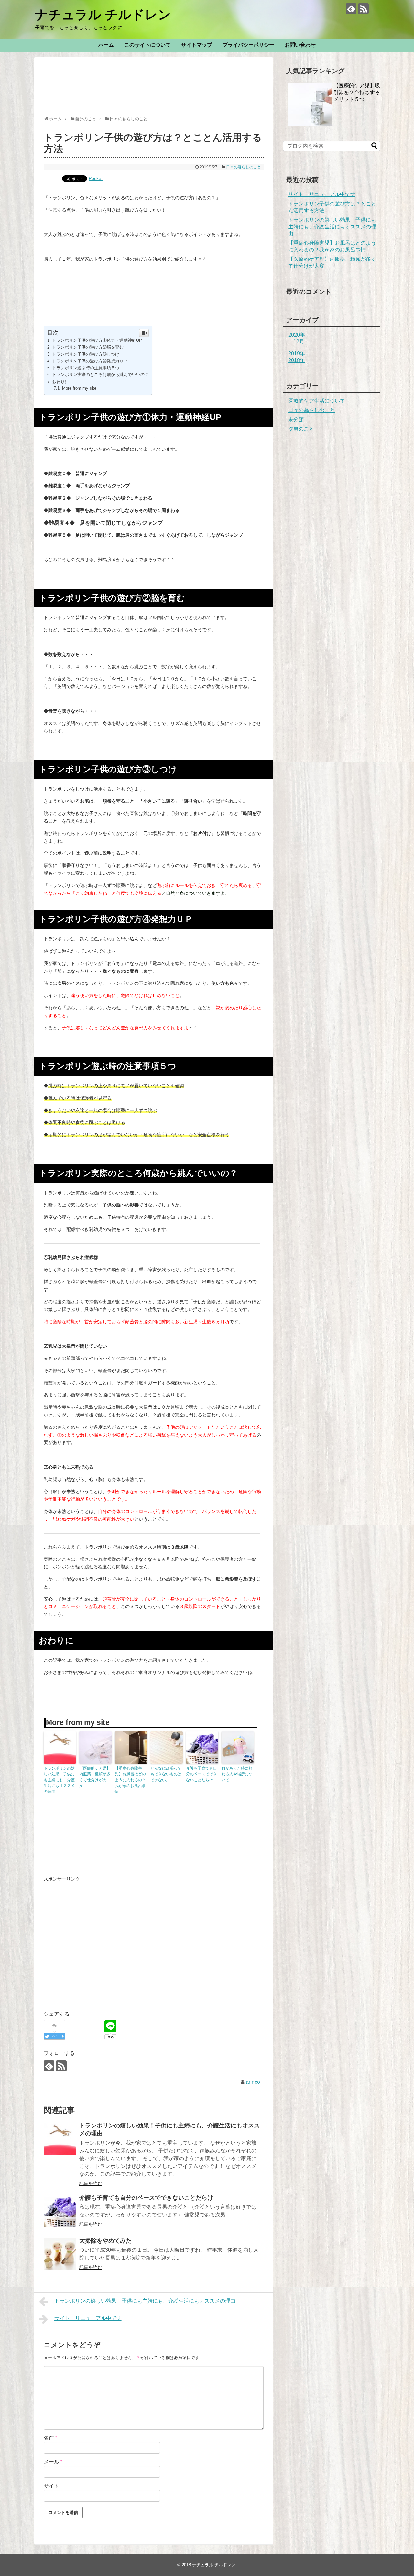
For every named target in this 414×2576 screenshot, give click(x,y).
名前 (50, 2438)
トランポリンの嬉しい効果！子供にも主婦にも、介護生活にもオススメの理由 (59, 1780)
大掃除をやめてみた (105, 2241)
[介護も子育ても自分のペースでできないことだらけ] (60, 2211)
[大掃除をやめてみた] (60, 2254)
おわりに (60, 382)
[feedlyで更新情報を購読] (351, 9)
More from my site (79, 388)
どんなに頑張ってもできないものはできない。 (166, 1774)
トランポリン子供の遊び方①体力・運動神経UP (97, 340)
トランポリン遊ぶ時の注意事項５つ (86, 368)
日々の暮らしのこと (244, 167)
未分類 (296, 420)
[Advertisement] (161, 95)
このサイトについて (147, 45)
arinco (253, 2082)
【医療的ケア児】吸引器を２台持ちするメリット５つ (357, 92)
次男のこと (301, 429)
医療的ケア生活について (317, 401)
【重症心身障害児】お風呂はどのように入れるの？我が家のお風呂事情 (130, 1780)
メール (53, 2462)
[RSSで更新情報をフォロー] (363, 9)
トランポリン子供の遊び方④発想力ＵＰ (90, 361)
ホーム (106, 45)
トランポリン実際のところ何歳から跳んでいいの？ (100, 375)
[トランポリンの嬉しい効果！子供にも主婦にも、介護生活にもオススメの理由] (60, 2139)
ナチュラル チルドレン (103, 15)
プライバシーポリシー (248, 45)
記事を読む (91, 2183)
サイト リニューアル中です (88, 2318)
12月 (299, 342)
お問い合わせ (300, 45)
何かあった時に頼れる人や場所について (237, 1774)
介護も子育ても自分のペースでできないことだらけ (202, 1774)
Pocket (96, 178)
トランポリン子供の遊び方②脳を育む (88, 347)
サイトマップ (197, 45)
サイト (51, 2486)
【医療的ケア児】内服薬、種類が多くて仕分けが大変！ (95, 1777)
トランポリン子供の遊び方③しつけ (86, 354)
